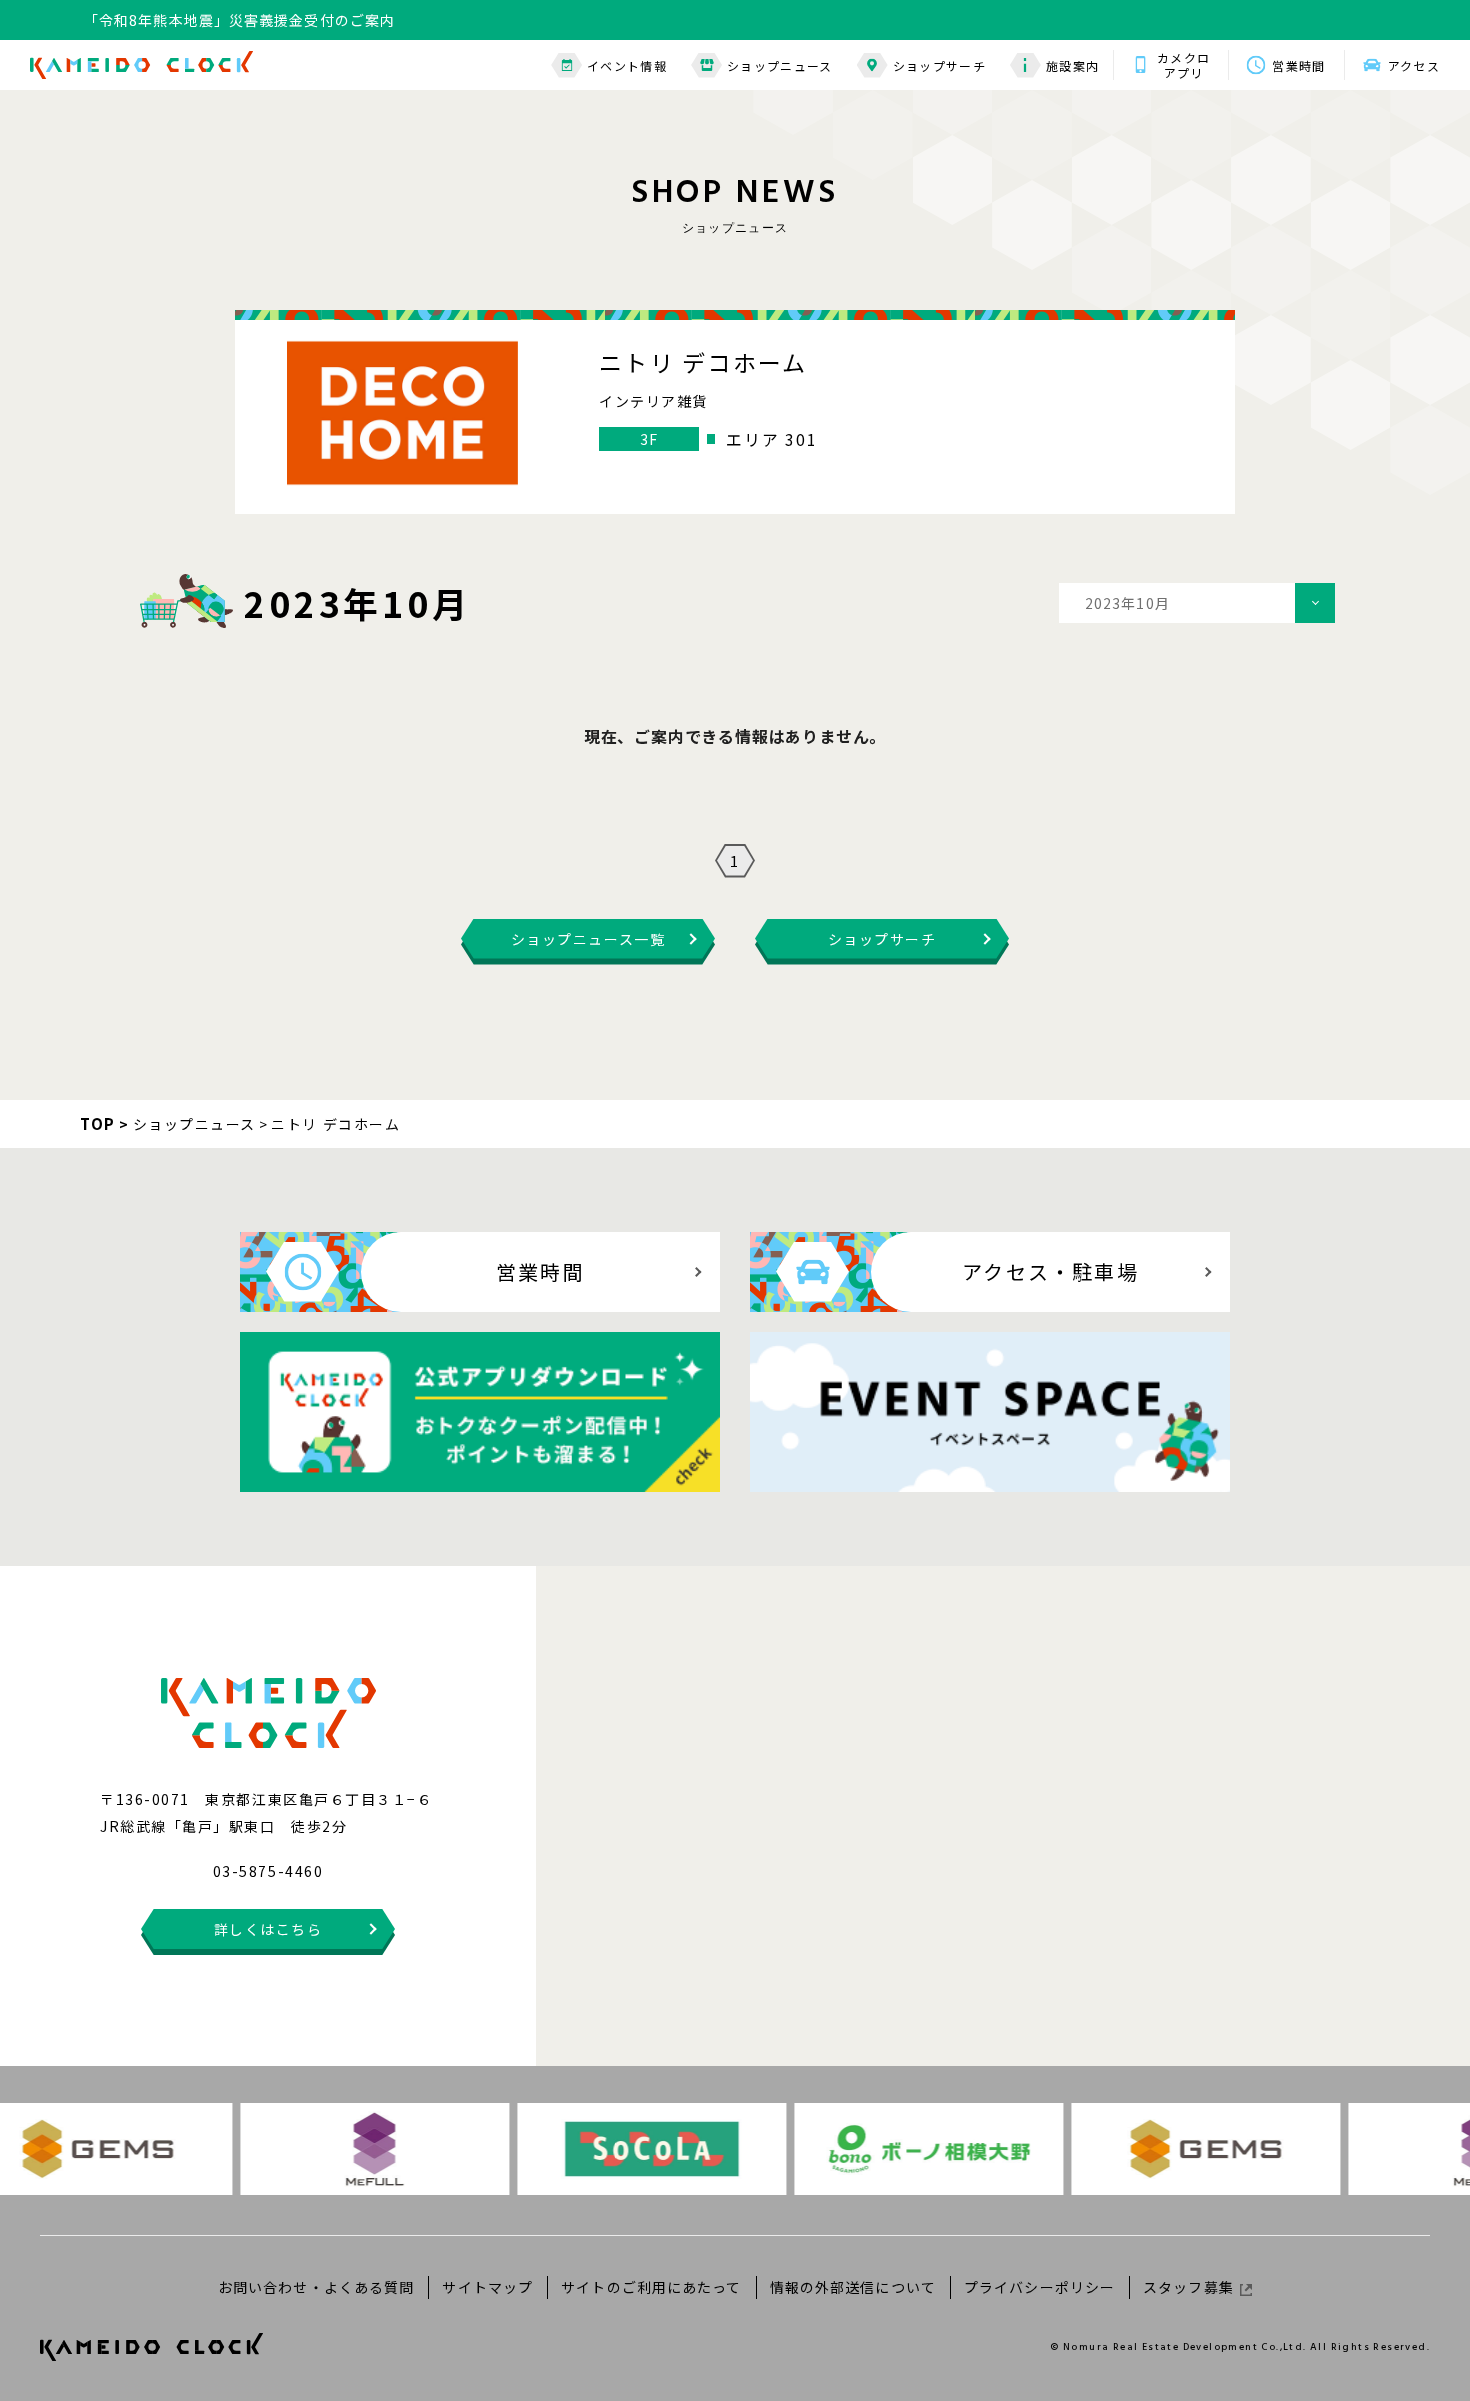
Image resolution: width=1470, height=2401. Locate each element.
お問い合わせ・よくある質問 (316, 2287)
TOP (98, 1123)
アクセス (1414, 65)
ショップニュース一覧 (588, 939)
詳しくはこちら (268, 1929)
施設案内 (1072, 65)
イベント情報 (627, 65)
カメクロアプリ (1183, 65)
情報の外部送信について (853, 2287)
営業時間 (1298, 65)
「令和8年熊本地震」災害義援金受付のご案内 (239, 20)
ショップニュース (780, 65)
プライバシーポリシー (1039, 2287)
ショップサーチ (939, 65)
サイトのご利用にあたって (651, 2287)
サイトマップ (487, 2287)
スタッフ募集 (1188, 2287)
